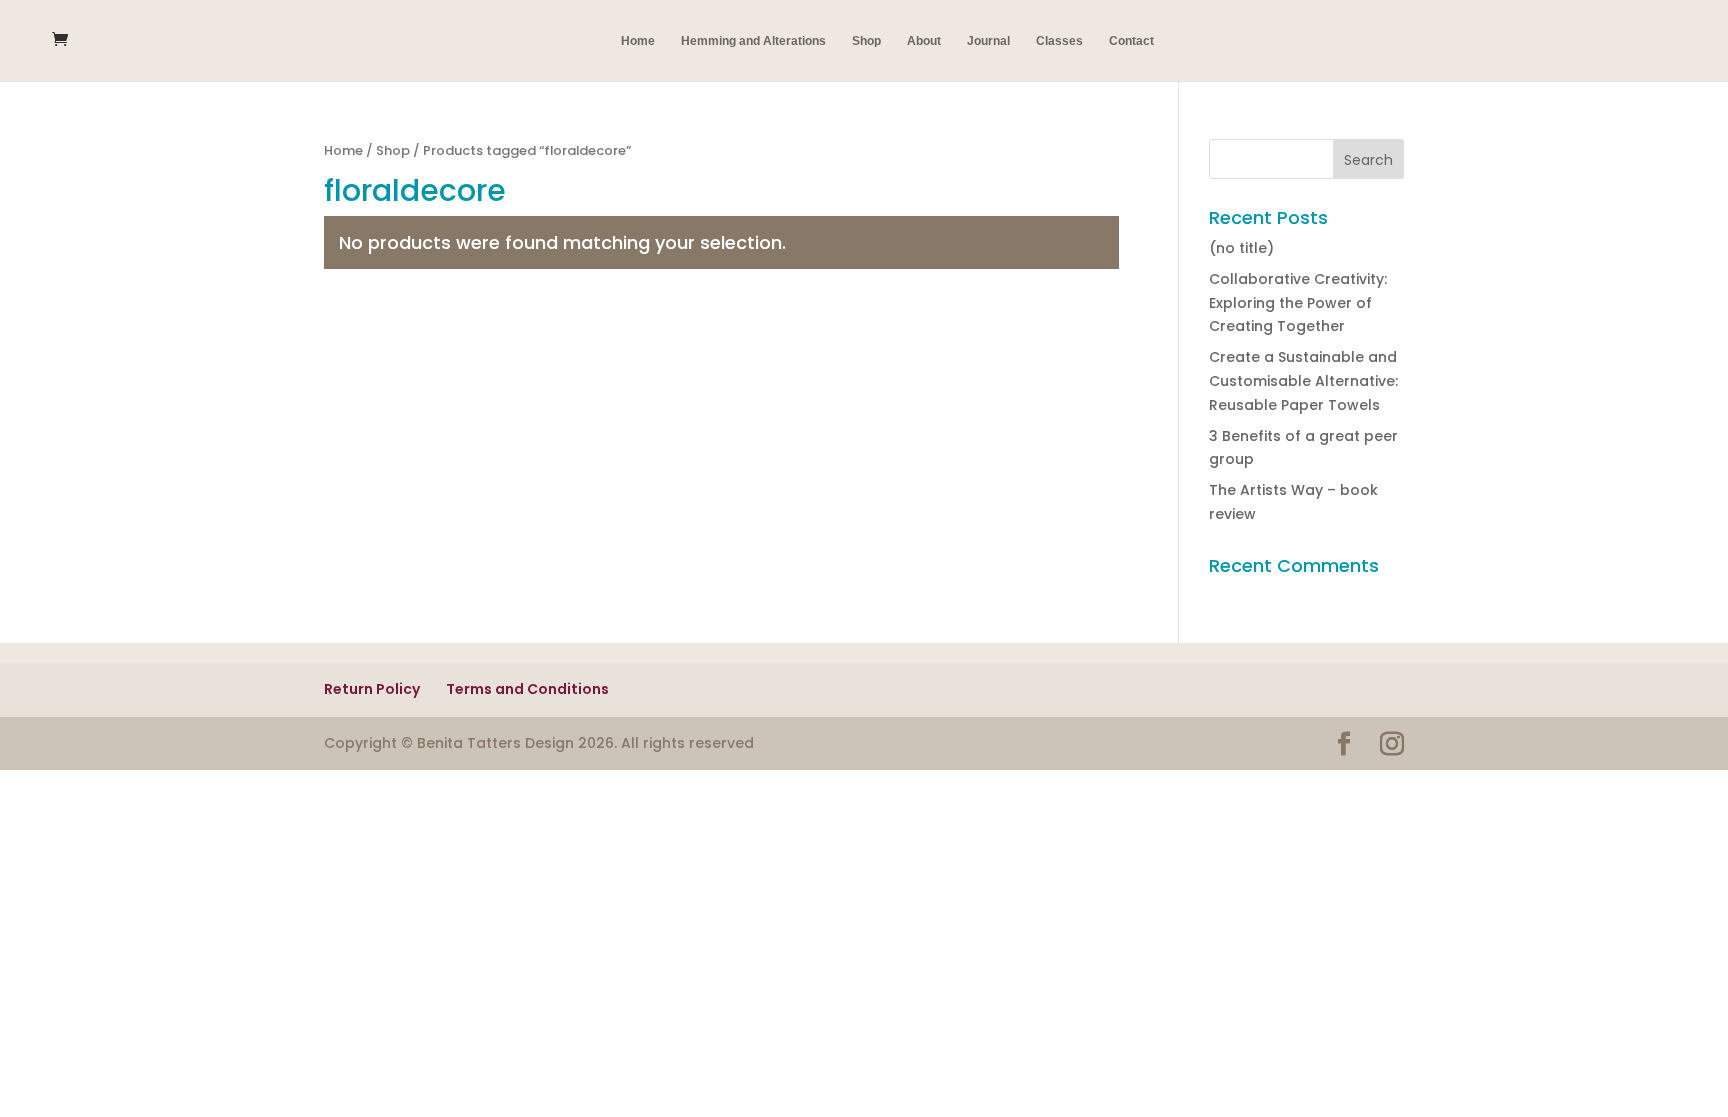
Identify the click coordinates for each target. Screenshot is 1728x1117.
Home (638, 41)
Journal (988, 41)
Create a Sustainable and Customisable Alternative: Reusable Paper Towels (1303, 381)
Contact (1131, 41)
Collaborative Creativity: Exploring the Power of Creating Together (1298, 303)
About (924, 41)
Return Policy (372, 689)
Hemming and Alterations (753, 41)
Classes (1059, 41)
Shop (866, 41)
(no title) (1241, 248)
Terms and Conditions (527, 689)
